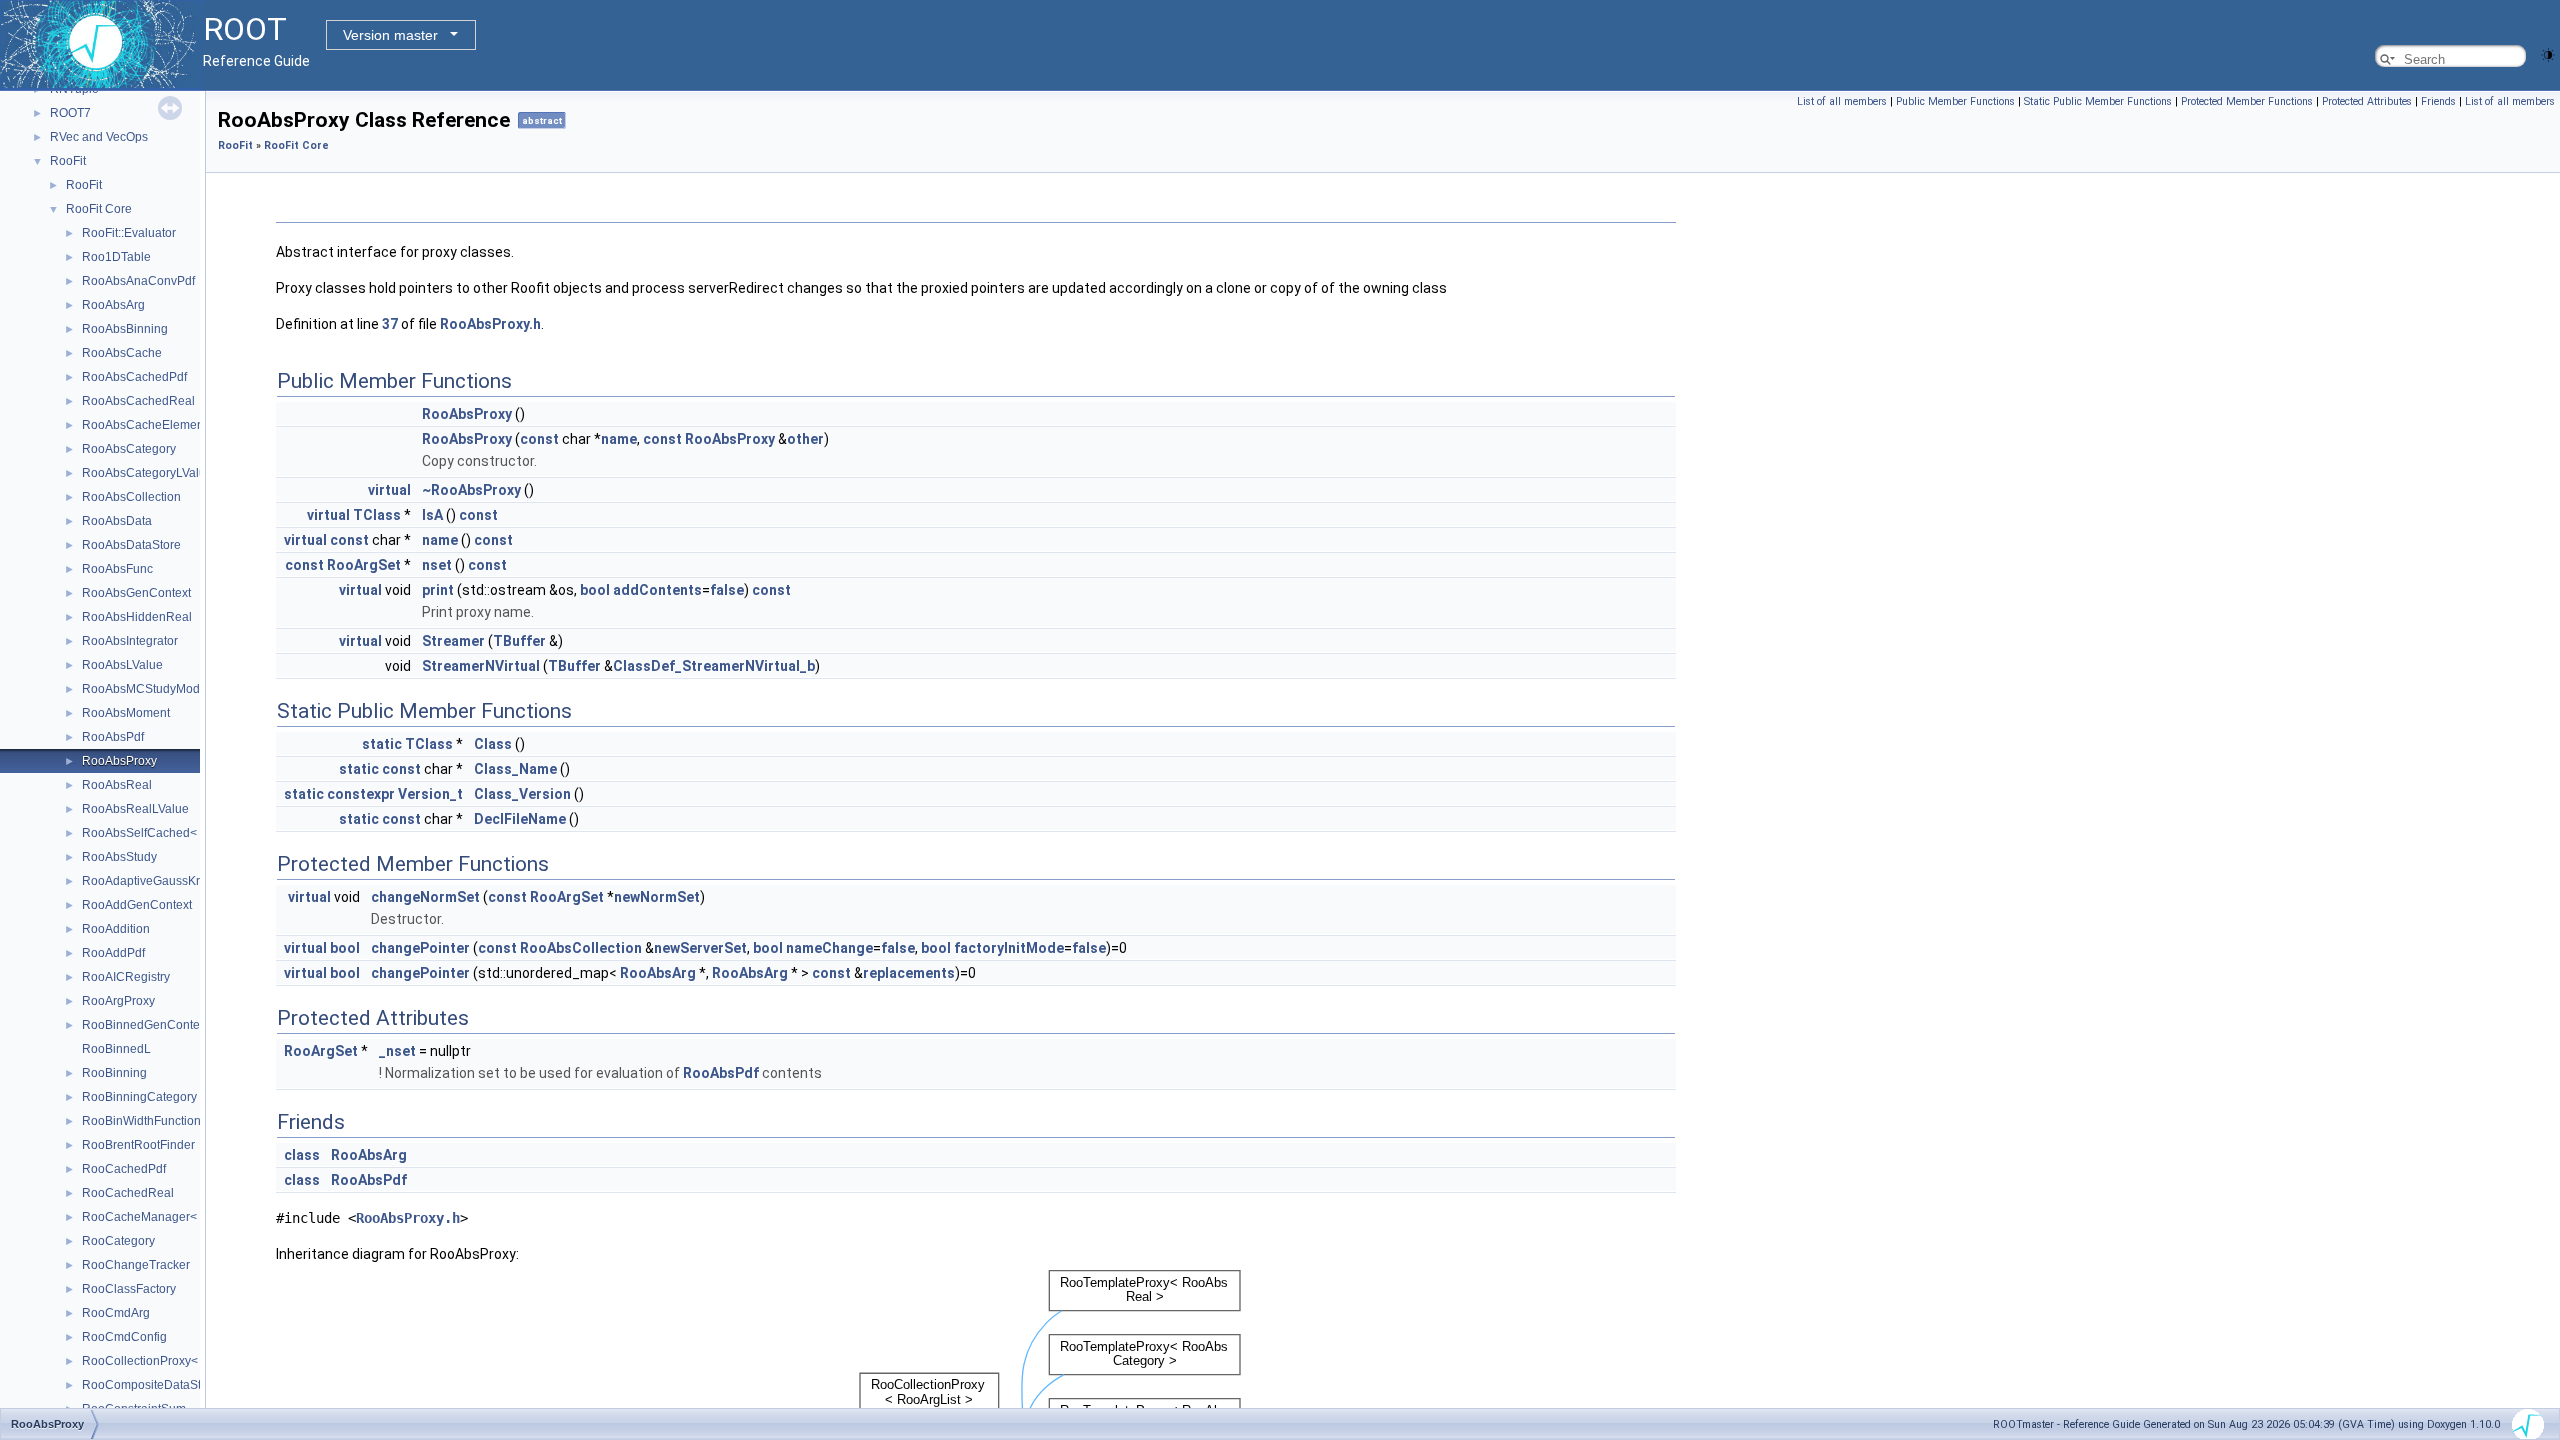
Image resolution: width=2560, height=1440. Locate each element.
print (438, 590)
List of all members (1842, 101)
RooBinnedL (116, 1049)
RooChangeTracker (136, 1265)
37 (390, 324)
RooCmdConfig (124, 1337)
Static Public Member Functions (2098, 101)
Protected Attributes (2367, 101)
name (619, 439)
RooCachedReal (128, 1193)
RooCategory (118, 1241)
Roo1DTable (116, 257)
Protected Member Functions (2247, 101)
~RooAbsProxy (471, 490)
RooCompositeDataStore (150, 1385)
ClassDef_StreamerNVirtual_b (714, 666)
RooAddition (116, 929)
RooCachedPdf (124, 1169)
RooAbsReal (117, 785)
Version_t (430, 794)
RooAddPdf (113, 953)
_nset (397, 1051)
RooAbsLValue (122, 665)
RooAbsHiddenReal (137, 617)
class (302, 1155)
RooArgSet (364, 565)
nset (437, 565)
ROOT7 (70, 113)
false (727, 590)
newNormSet (657, 897)
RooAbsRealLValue (135, 809)
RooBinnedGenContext (145, 1025)
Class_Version (522, 794)
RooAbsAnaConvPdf (138, 281)
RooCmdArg (116, 1313)
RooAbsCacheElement (144, 425)
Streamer (453, 641)
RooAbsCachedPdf (134, 377)
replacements (909, 973)
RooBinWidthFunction (141, 1121)
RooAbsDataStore (131, 545)
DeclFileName (520, 819)
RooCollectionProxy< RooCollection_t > (190, 1361)
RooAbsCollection (131, 497)
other (805, 439)
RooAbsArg (113, 305)
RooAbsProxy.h (490, 324)
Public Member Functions (1955, 101)
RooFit (68, 161)
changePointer (420, 948)
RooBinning (114, 1073)
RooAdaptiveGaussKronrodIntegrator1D (191, 881)
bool (595, 590)
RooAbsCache (122, 353)
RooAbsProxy (119, 761)
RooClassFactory (129, 1289)
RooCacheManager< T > (149, 1217)
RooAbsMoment (126, 713)
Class (493, 744)
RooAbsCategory (129, 449)
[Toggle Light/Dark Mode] (2548, 53)
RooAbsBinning (125, 329)
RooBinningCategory (139, 1097)
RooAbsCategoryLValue (147, 473)
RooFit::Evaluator (129, 233)
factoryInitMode (1009, 948)
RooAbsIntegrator (130, 641)
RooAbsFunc (117, 569)
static (382, 744)
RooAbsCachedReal (138, 401)
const (539, 439)
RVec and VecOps (99, 137)
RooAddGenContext (137, 905)
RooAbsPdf (113, 737)
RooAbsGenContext (136, 593)
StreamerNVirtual (481, 666)
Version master (390, 35)
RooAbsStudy (119, 857)
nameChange (829, 948)
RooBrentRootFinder (138, 1145)
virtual (389, 490)
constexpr (361, 794)
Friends (2438, 101)
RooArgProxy (118, 1001)
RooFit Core (99, 209)
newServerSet (700, 948)
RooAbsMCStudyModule (149, 689)
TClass (377, 515)
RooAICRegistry (126, 977)
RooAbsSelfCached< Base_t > (165, 833)
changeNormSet (425, 897)
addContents (657, 590)
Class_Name (515, 769)
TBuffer (519, 641)
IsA (432, 515)
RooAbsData (117, 521)
